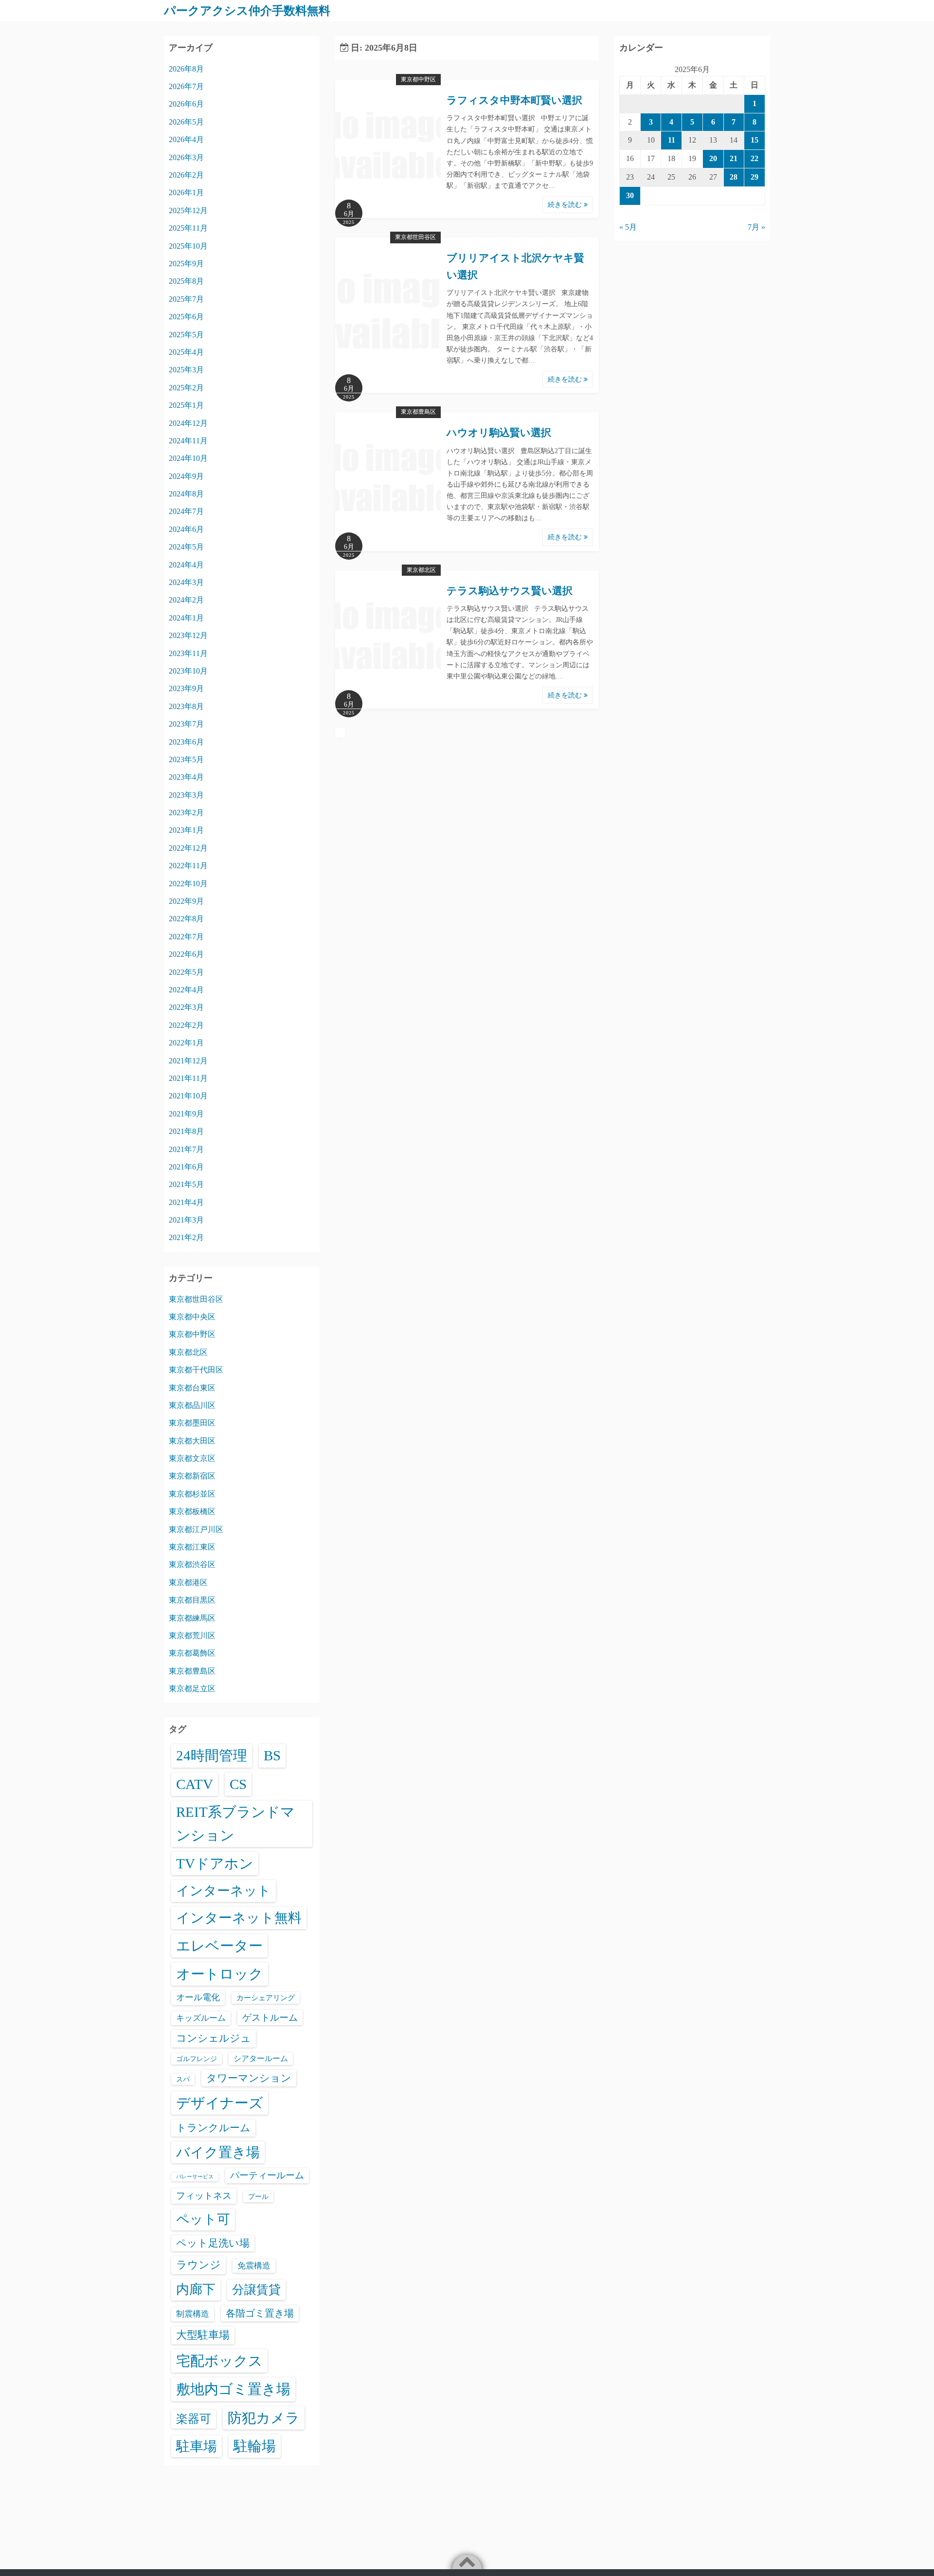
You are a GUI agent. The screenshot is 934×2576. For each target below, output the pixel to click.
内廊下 (196, 2289)
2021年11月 (188, 1078)
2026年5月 (186, 122)
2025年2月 (186, 388)
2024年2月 (186, 600)
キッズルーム (201, 2018)
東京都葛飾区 (192, 1653)
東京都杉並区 (192, 1494)
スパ (183, 2079)
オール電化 (198, 1997)
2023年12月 (188, 635)
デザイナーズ (220, 2103)
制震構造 (193, 2314)
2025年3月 (186, 370)
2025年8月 (186, 281)
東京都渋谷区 (192, 1564)
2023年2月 (186, 813)
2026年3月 (186, 157)
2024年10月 (188, 458)
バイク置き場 (218, 2152)
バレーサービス (195, 2177)
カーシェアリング (266, 1998)
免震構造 (254, 2266)
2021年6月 (186, 1167)
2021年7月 (186, 1149)
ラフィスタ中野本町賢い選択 (514, 100)
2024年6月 (186, 529)
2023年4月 (186, 777)
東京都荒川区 (192, 1635)
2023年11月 (188, 653)
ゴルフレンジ (197, 2059)
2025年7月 (186, 299)
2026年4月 (186, 139)
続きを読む (566, 205)
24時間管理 (212, 1755)
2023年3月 (186, 795)
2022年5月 (186, 972)
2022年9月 (186, 901)
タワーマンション (249, 2078)
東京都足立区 (192, 1689)
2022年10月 (188, 884)
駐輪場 (255, 2446)
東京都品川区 (192, 1405)
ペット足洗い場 (213, 2243)
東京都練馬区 (192, 1618)
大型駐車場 (203, 2335)
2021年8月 (186, 1131)
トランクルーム (213, 2128)
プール (258, 2196)
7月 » (756, 227)
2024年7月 (186, 511)
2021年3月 (186, 1220)
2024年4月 (186, 565)
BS (272, 1755)
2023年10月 (188, 671)
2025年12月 (188, 210)
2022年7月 (186, 937)
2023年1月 (186, 830)
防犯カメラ (264, 2418)
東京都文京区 (192, 1458)
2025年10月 (188, 246)
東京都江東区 (192, 1547)
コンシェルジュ (214, 2038)
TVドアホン (215, 1863)
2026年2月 (186, 175)
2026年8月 (186, 69)
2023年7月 (186, 724)
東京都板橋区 (192, 1511)
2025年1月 (186, 405)
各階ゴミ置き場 (260, 2313)
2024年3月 (186, 582)
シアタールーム (261, 2058)
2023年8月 (186, 706)
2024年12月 (188, 423)
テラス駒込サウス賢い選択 (510, 591)
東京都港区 (188, 1582)
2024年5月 (186, 547)
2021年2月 (186, 1237)
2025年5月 (186, 335)
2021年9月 (186, 1114)
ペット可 (203, 2219)
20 (713, 158)
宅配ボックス (219, 2361)
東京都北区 (421, 570)
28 (734, 177)
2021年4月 (186, 1202)
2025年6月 (186, 317)
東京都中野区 (418, 79)
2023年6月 (186, 742)
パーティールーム (267, 2175)
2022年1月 (186, 1043)
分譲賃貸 (256, 2290)
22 (754, 158)
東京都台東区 (192, 1388)
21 (734, 158)
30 (630, 195)
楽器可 (194, 2419)
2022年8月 (186, 919)
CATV (195, 1784)
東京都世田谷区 (415, 237)
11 (672, 140)
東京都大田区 (192, 1441)
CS (238, 1784)
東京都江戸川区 (196, 1529)
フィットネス (204, 2196)
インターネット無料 (239, 1918)
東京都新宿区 (192, 1476)
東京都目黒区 (192, 1600)
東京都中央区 (192, 1317)
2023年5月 (186, 759)
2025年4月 (186, 352)
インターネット (224, 1891)
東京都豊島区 (418, 412)
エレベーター (219, 1946)
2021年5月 (186, 1184)
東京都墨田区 (192, 1423)
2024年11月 (188, 441)
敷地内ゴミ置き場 (233, 2389)
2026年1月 (186, 192)
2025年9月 (186, 264)
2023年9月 (186, 688)
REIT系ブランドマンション (235, 1824)
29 (754, 177)
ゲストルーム (270, 2018)
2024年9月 (186, 476)
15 (754, 140)
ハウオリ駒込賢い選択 (499, 433)
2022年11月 (188, 866)
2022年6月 (186, 954)
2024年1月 (186, 618)
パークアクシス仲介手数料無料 (247, 11)
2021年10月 (188, 1096)
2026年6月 (186, 104)
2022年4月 (186, 990)
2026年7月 (186, 86)
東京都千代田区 (196, 1370)
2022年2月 (186, 1025)
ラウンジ (198, 2265)
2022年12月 (188, 848)
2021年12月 (188, 1061)
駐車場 (197, 2446)
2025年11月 (188, 228)
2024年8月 (186, 494)
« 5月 (628, 227)
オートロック (220, 1974)
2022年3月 (186, 1007)
